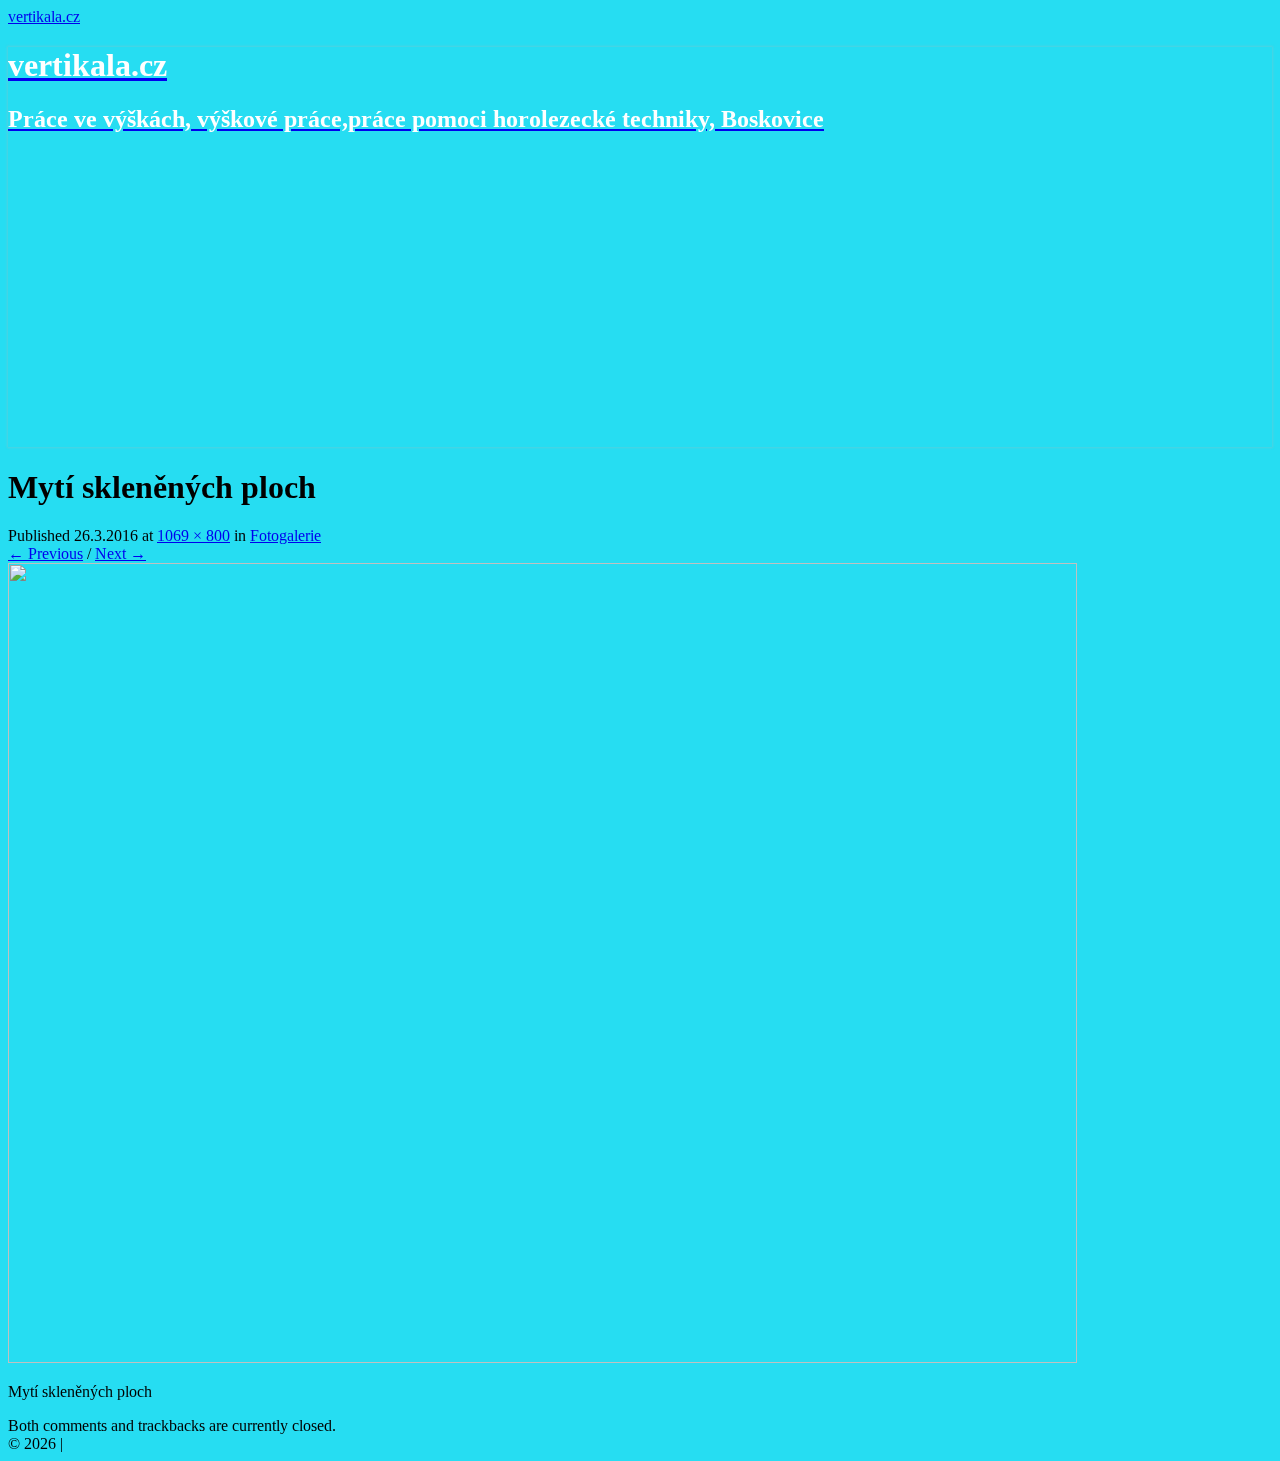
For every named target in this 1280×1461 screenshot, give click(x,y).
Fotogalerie (285, 535)
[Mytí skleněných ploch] (542, 1357)
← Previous (45, 553)
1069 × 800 (193, 535)
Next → (120, 553)
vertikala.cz (44, 16)
